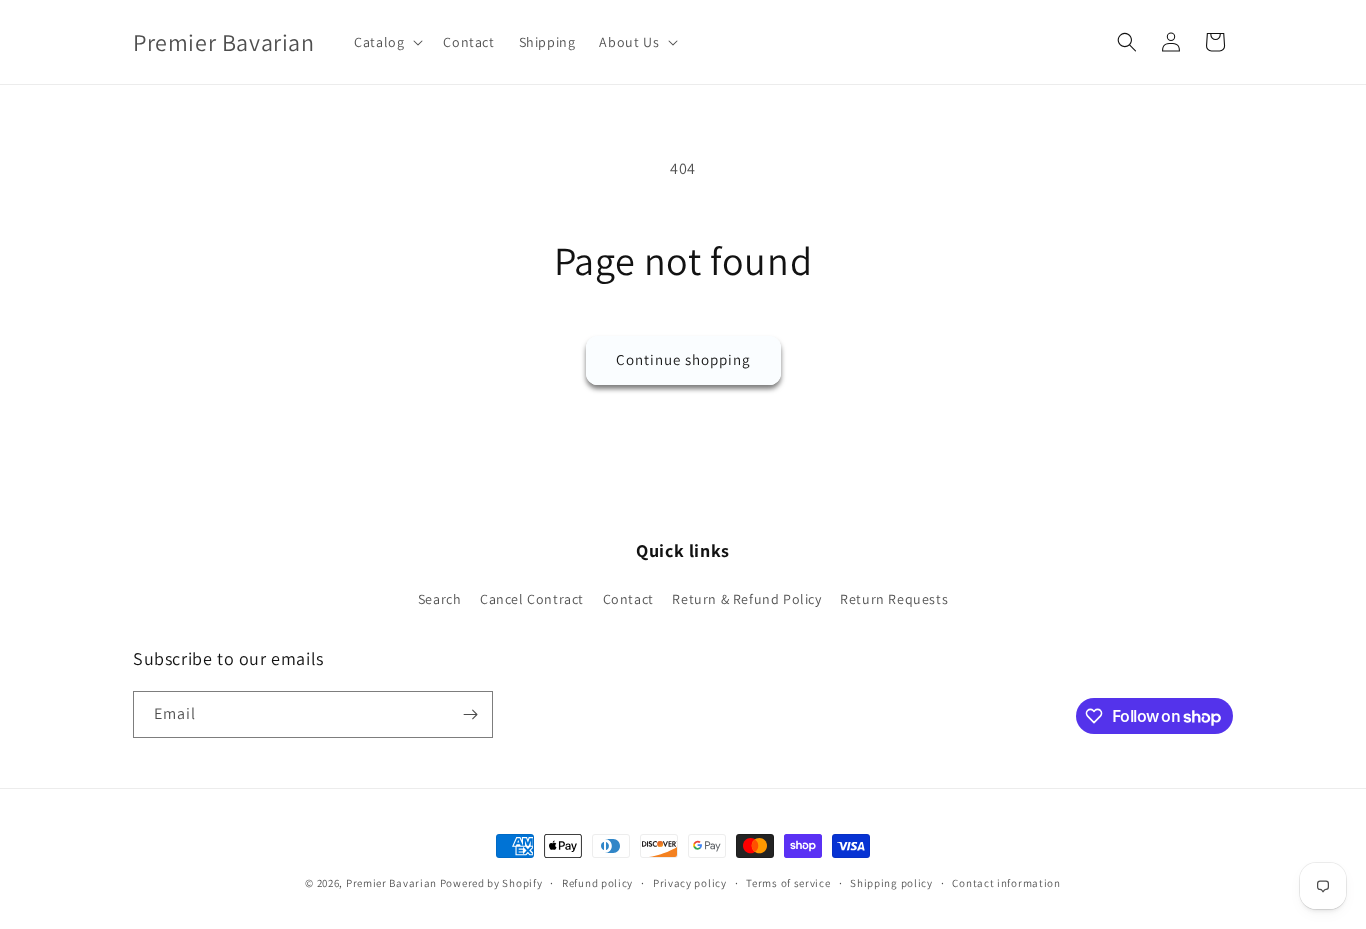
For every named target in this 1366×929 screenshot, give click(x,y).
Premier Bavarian (391, 883)
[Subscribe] (470, 714)
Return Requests (894, 599)
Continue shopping (683, 359)
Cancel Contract (532, 599)
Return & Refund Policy (746, 599)
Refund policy (597, 883)
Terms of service (788, 883)
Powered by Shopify (491, 883)
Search (440, 599)
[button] (386, 42)
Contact (628, 599)
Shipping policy (891, 883)
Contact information (1006, 883)
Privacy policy (690, 883)
